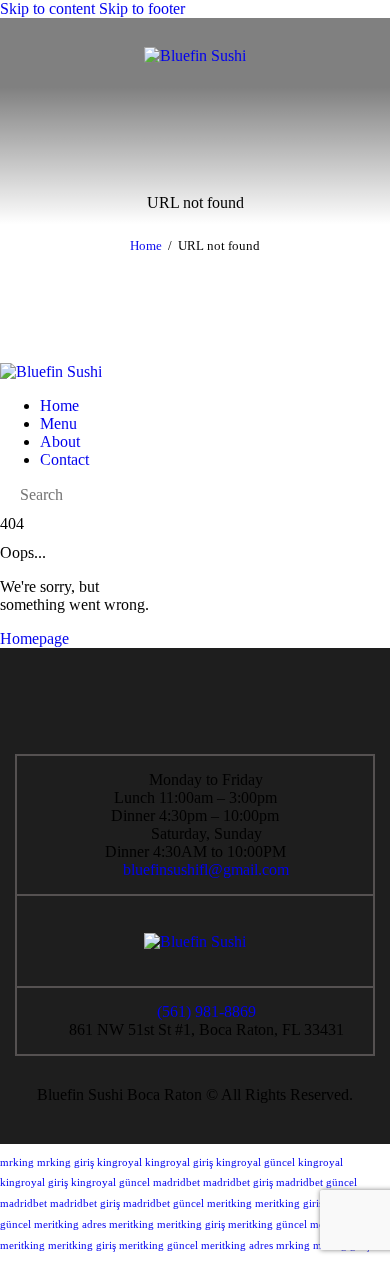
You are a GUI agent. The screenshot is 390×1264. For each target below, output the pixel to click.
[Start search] (6, 495)
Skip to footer (142, 8)
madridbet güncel (316, 1182)
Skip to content (47, 8)
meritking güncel (267, 1224)
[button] (27, 55)
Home (146, 245)
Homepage (34, 638)
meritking (229, 1203)
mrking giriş (65, 1162)
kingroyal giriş (179, 1162)
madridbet (176, 1182)
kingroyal (119, 1162)
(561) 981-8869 (206, 1011)
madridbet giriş (238, 1182)
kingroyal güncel (255, 1162)
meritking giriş (289, 1203)
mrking (17, 1162)
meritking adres (70, 1224)
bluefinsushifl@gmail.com (206, 869)
